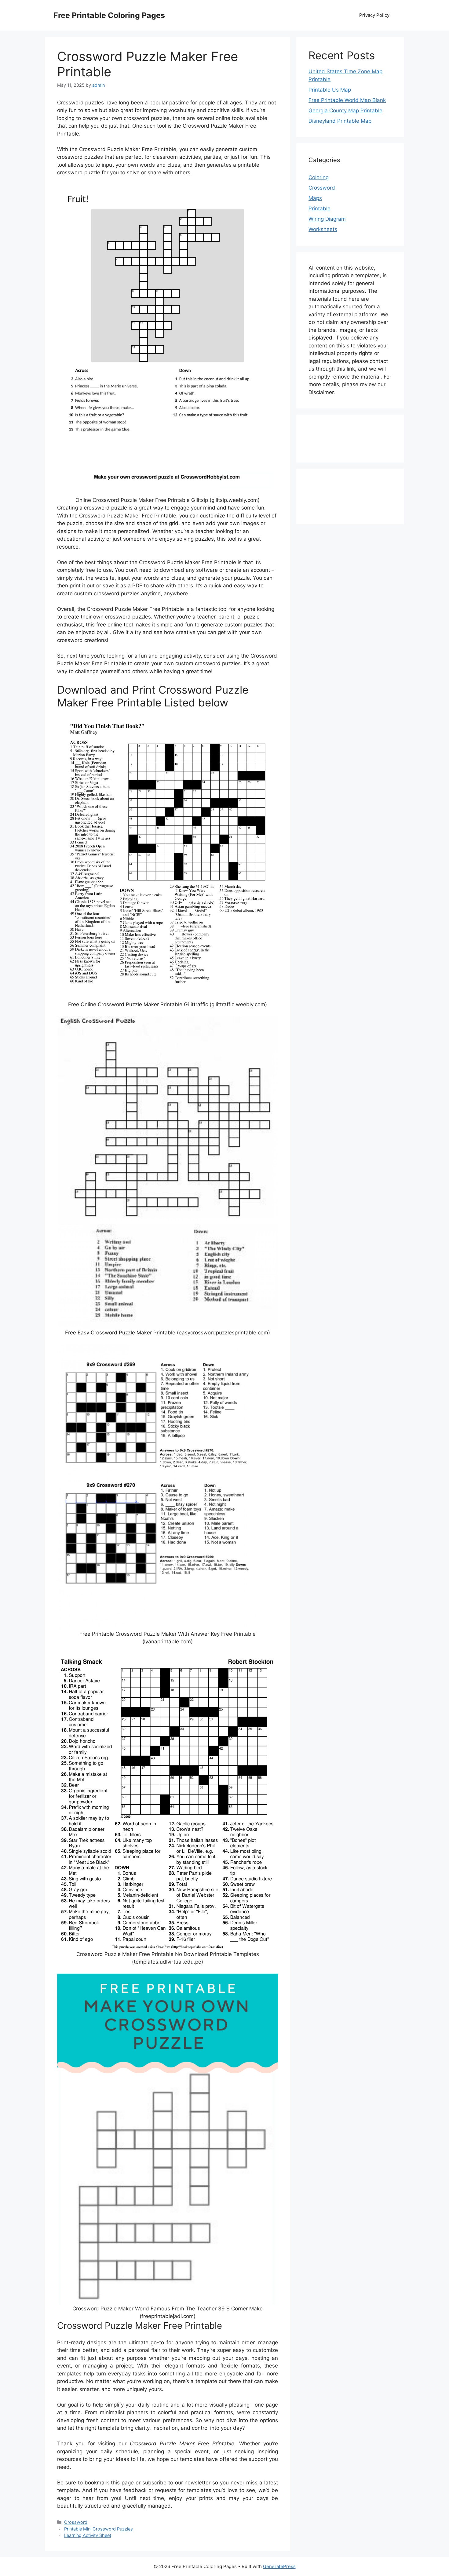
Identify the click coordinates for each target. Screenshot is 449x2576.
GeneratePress (279, 2566)
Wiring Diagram (327, 219)
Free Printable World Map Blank (347, 100)
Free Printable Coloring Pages (109, 15)
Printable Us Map (330, 90)
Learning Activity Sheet (88, 2535)
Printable (319, 209)
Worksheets (323, 229)
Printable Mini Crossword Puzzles (99, 2529)
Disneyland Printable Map (340, 121)
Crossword (76, 2522)
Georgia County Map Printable (345, 111)
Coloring (319, 177)
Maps (315, 198)
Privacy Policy (374, 15)
